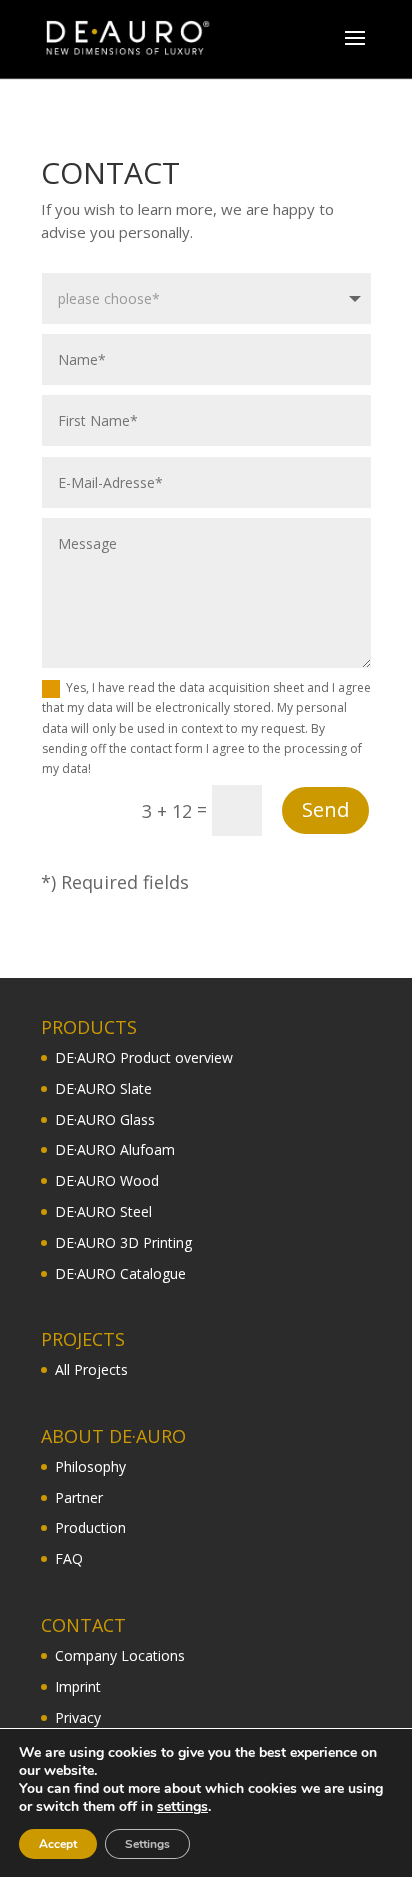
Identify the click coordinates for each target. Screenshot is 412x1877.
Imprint (78, 1686)
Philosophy (90, 1466)
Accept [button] (58, 1844)
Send (325, 809)
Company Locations (120, 1655)
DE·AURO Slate (103, 1088)
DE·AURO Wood (107, 1180)
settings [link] (182, 1806)
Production (90, 1527)
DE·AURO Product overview (144, 1057)
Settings (147, 1844)
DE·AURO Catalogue (120, 1273)
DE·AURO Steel (103, 1211)
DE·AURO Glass (105, 1119)
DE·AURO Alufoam (115, 1149)
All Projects (91, 1369)
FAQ (69, 1558)
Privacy (78, 1717)
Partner (79, 1497)
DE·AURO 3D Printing (123, 1242)
